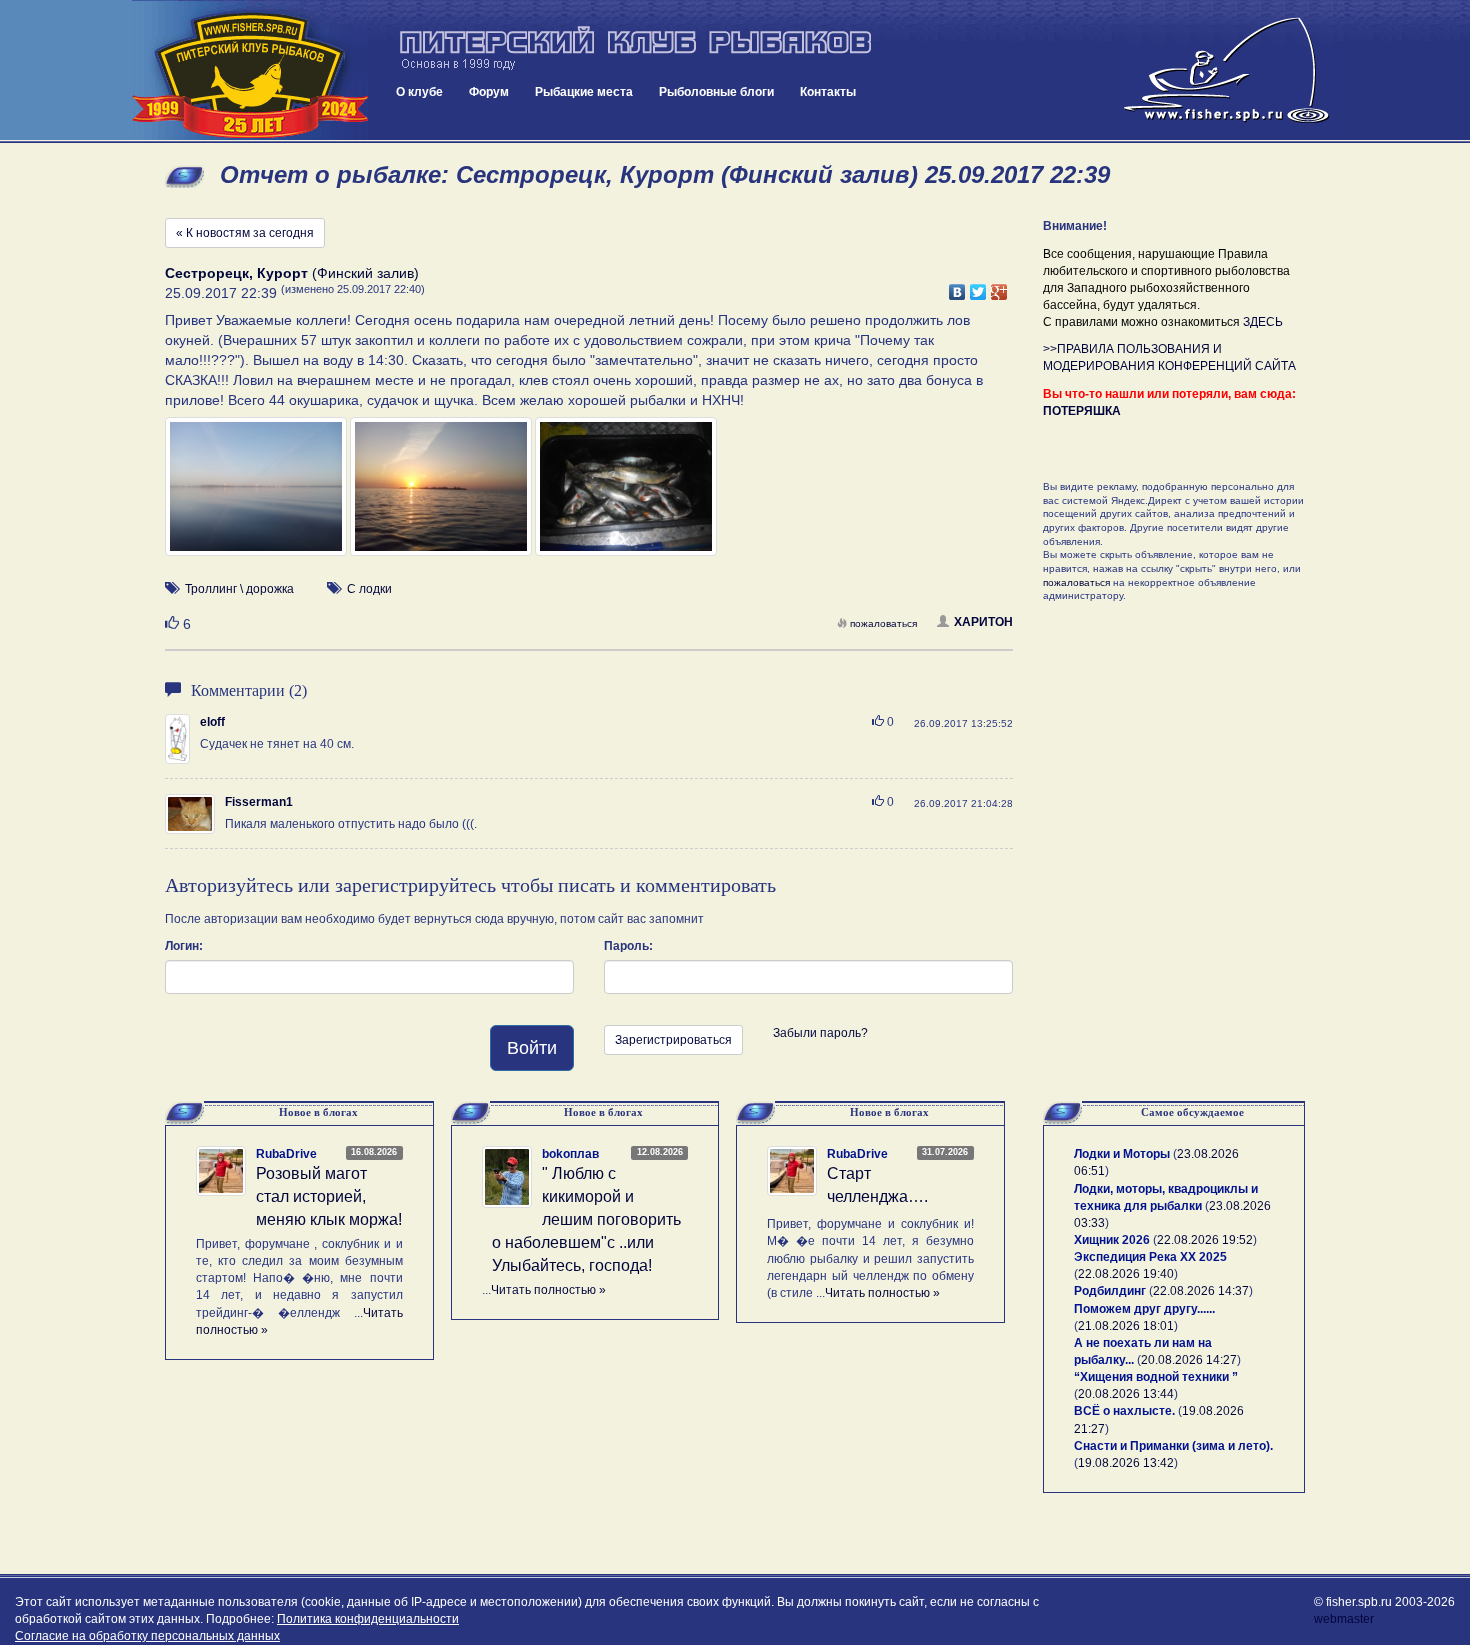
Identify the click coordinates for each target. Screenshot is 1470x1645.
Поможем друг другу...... (1144, 1309)
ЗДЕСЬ (1263, 322)
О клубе (419, 92)
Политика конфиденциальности (368, 1619)
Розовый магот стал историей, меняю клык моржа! (329, 1196)
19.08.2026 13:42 (1126, 1463)
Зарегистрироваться (673, 1040)
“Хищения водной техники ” (1156, 1377)
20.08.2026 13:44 (1126, 1394)
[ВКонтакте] (957, 287)
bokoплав (570, 1154)
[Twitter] (978, 287)
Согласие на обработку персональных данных (147, 1636)
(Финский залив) (292, 273)
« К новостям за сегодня (245, 233)
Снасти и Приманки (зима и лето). (1173, 1446)
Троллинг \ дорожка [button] (239, 589)
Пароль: (628, 946)
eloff (212, 722)
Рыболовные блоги (716, 92)
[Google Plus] (999, 287)
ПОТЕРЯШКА (1082, 411)
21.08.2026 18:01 (1126, 1326)
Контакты (828, 92)
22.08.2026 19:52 (1205, 1240)
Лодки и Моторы (1122, 1154)
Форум (489, 92)
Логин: (184, 946)
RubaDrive (286, 1154)
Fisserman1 (259, 802)
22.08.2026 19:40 (1126, 1274)
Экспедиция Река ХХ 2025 (1150, 1257)
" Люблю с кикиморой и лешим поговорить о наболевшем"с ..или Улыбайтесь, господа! (586, 1219)
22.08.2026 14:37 (1201, 1291)
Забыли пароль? (820, 1033)
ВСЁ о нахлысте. (1124, 1411)
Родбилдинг (1110, 1291)
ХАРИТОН (983, 622)
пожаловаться (883, 623)
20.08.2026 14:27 (1189, 1360)
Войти (532, 1048)
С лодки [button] (369, 589)
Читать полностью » (548, 1290)
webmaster (1344, 1619)
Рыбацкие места (584, 92)
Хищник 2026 (1112, 1240)
